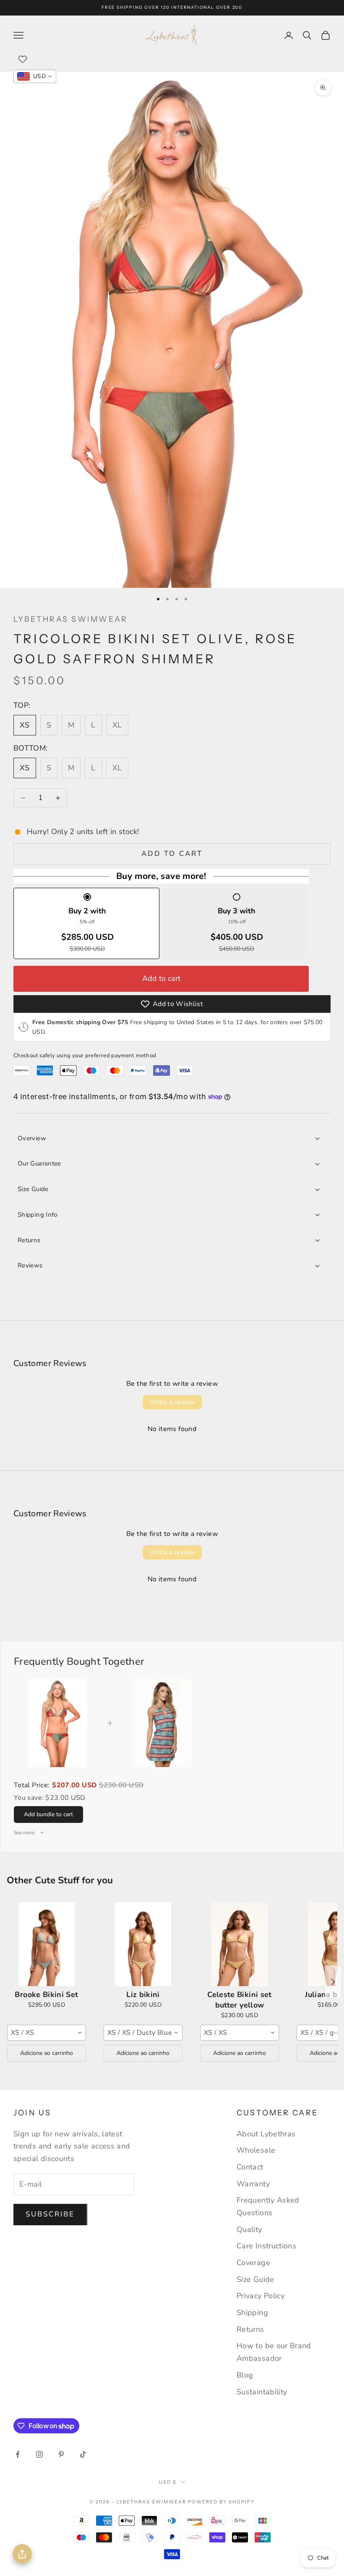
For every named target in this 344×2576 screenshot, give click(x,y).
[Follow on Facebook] (18, 2454)
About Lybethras (266, 2134)
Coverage (253, 2263)
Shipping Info (38, 1215)
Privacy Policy (261, 2296)
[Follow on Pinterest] (61, 2454)
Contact (250, 2167)
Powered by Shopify (221, 2502)
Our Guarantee (39, 1163)
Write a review (172, 1402)
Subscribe (50, 2214)
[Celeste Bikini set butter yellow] (240, 1944)
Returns (29, 1240)
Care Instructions (266, 2246)
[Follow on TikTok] (83, 2454)
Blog (245, 2375)
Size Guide (33, 1189)
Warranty (253, 2184)
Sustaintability (262, 2392)
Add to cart (172, 854)
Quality (249, 2229)
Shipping (252, 2313)
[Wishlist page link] (23, 59)
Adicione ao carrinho (47, 2053)
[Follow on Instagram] (39, 2454)
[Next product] (333, 1982)
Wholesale (256, 2150)
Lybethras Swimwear (70, 619)
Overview (32, 1138)
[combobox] (47, 2033)
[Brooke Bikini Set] (47, 1944)
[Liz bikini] (143, 1944)
